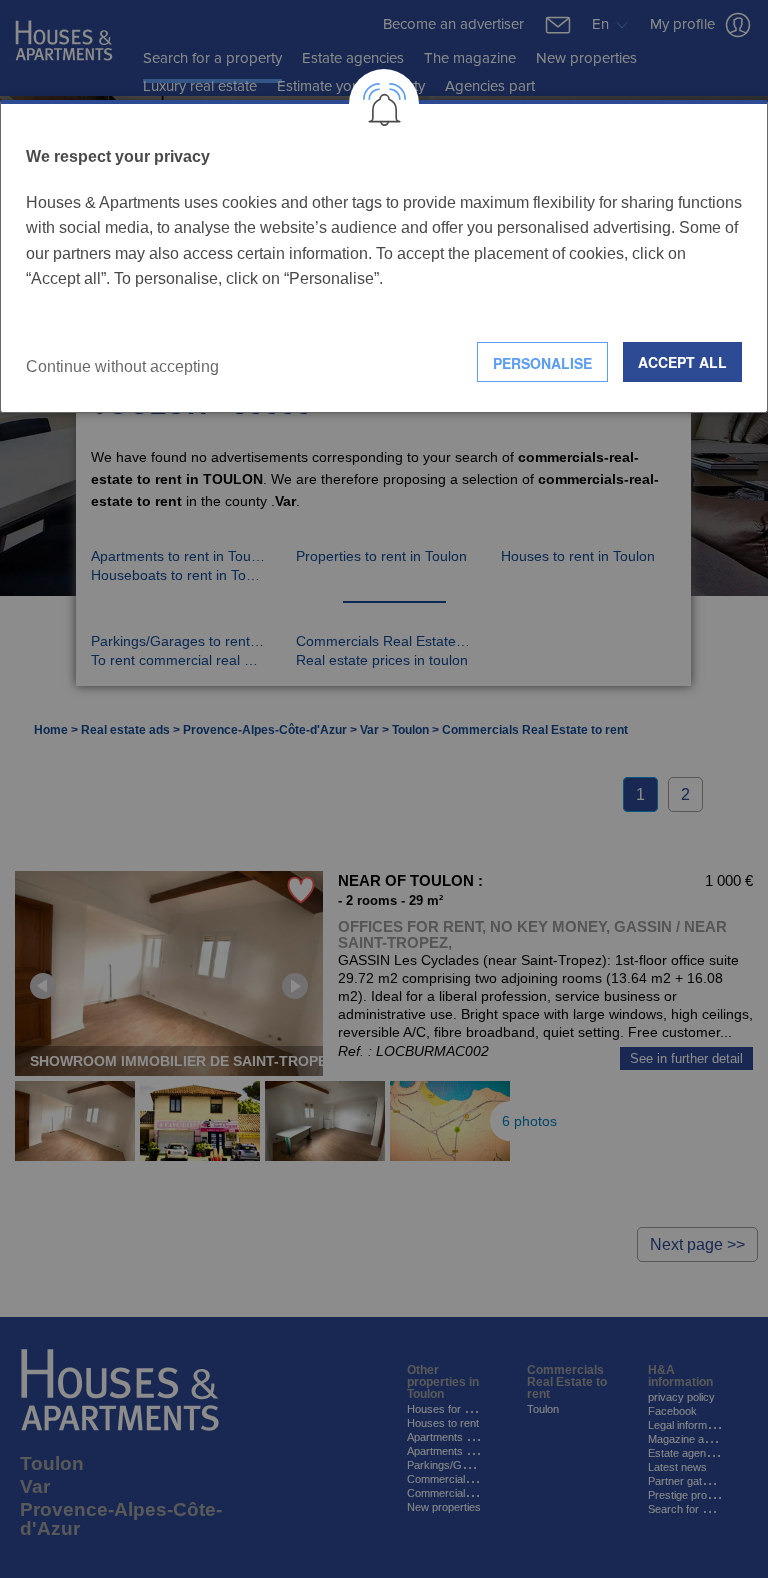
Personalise (542, 363)
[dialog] (384, 256)
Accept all (682, 362)
